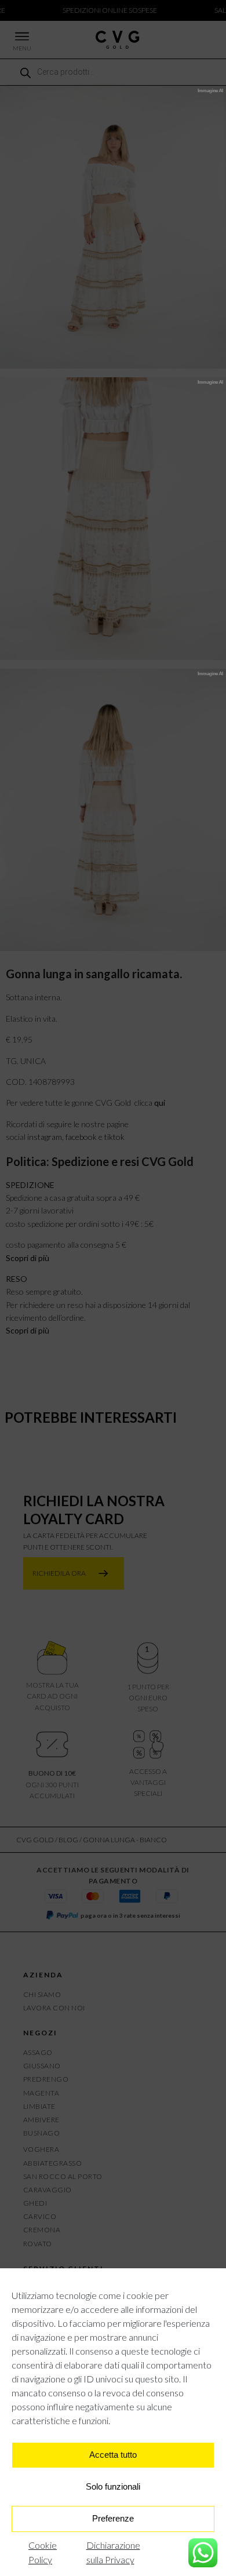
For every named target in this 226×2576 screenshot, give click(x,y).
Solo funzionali (113, 2486)
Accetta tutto (113, 2455)
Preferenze (113, 2518)
